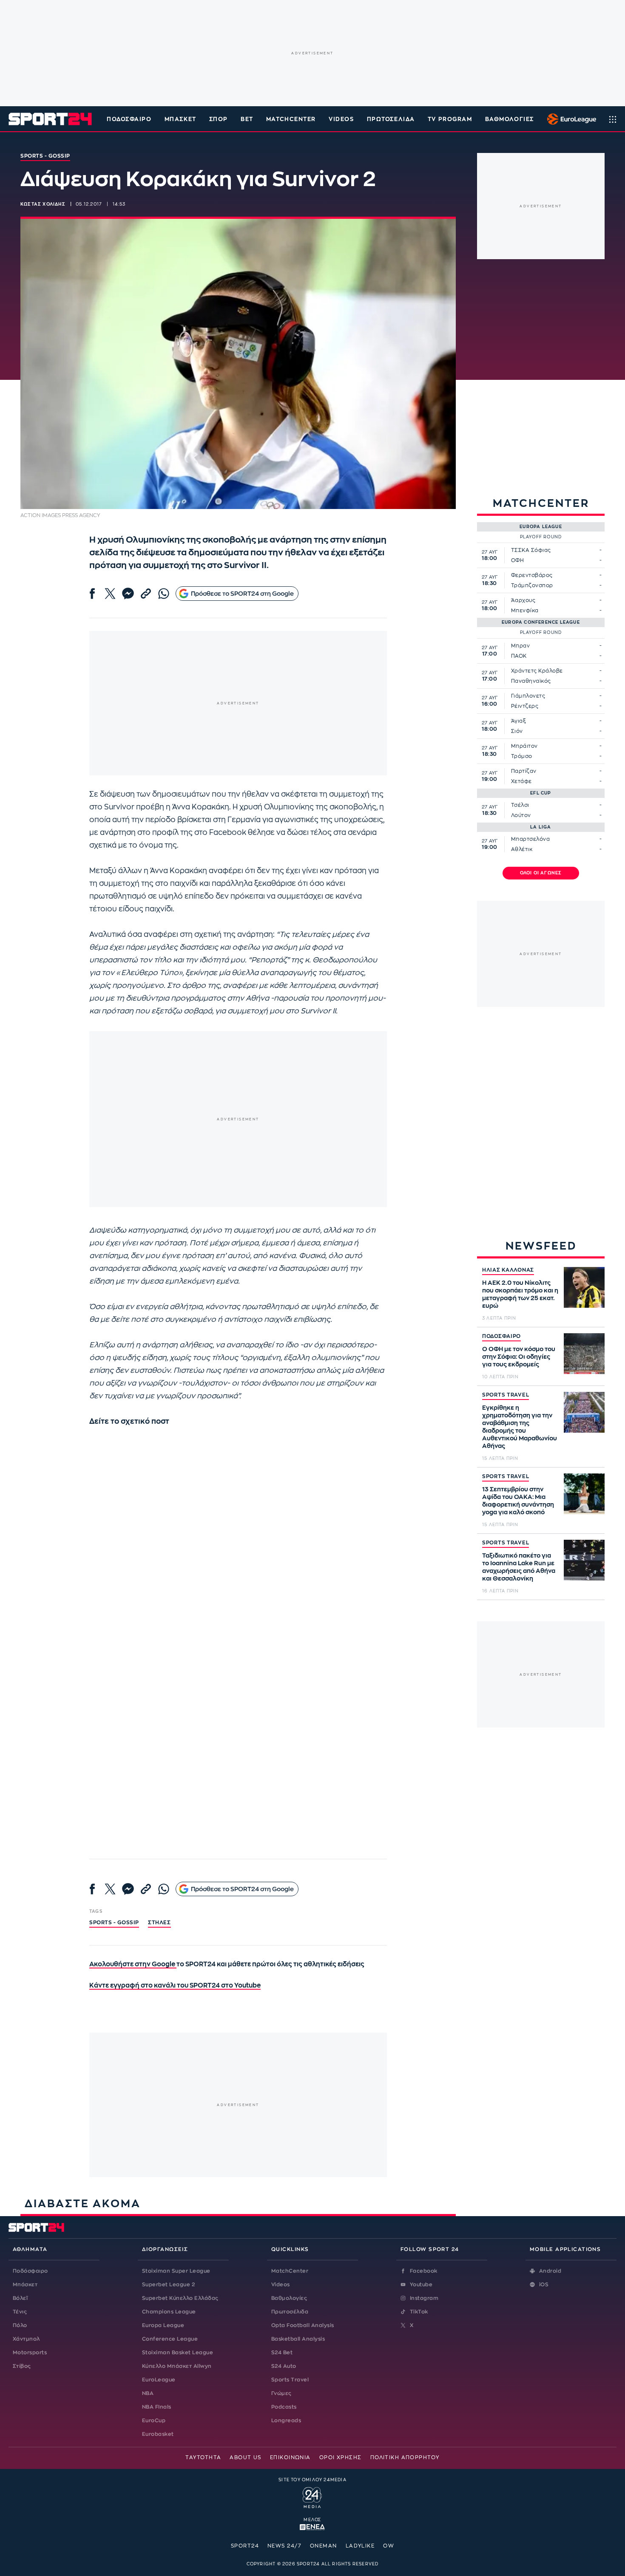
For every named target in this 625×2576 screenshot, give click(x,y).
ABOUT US (246, 2457)
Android (550, 2271)
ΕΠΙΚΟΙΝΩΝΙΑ (290, 2457)
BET (247, 119)
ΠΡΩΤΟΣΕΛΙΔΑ (391, 119)
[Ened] (312, 2526)
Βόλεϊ (20, 2298)
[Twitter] (110, 594)
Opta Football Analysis (303, 2325)
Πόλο (20, 2325)
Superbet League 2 (168, 2285)
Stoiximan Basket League (178, 2353)
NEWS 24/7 (284, 2546)
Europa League (163, 2325)
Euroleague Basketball (570, 119)
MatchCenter (290, 2271)
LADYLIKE (360, 2546)
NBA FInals (157, 2407)
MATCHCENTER (291, 119)
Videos (281, 2285)
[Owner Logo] (312, 2496)
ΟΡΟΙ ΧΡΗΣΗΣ (341, 2457)
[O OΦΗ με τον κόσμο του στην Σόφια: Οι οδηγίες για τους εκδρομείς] (584, 1354)
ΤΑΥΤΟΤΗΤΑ (203, 2457)
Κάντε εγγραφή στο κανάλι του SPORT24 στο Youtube (175, 1986)
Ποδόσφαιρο (129, 119)
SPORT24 (245, 2546)
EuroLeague (159, 2380)
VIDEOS (341, 119)
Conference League (170, 2339)
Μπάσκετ (180, 119)
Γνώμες (281, 2393)
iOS (544, 2285)
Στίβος (22, 2366)
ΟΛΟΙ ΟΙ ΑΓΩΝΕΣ (541, 873)
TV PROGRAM (450, 119)
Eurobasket (158, 2434)
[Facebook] (92, 594)
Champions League (169, 2312)
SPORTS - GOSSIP (114, 1923)
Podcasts (284, 2407)
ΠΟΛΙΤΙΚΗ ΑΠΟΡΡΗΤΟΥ (405, 2457)
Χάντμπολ (26, 2339)
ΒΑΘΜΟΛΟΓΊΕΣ (510, 119)
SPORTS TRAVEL (506, 1395)
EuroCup (154, 2420)
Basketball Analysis (298, 2339)
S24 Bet (282, 2353)
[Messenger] (128, 594)
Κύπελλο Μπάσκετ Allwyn (177, 2366)
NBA (148, 2393)
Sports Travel (290, 2380)
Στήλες (159, 1923)
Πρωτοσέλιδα (290, 2312)
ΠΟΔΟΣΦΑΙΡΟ (501, 1336)
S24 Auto (284, 2366)
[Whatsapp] (164, 594)
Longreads (286, 2420)
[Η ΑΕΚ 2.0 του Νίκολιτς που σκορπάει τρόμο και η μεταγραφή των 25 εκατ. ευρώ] (584, 1287)
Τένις (20, 2312)
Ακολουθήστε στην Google (133, 1964)
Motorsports (30, 2353)
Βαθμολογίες (289, 2298)
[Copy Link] (146, 594)
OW (389, 2546)
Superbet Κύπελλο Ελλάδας (180, 2298)
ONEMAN (324, 2546)
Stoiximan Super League (176, 2271)
